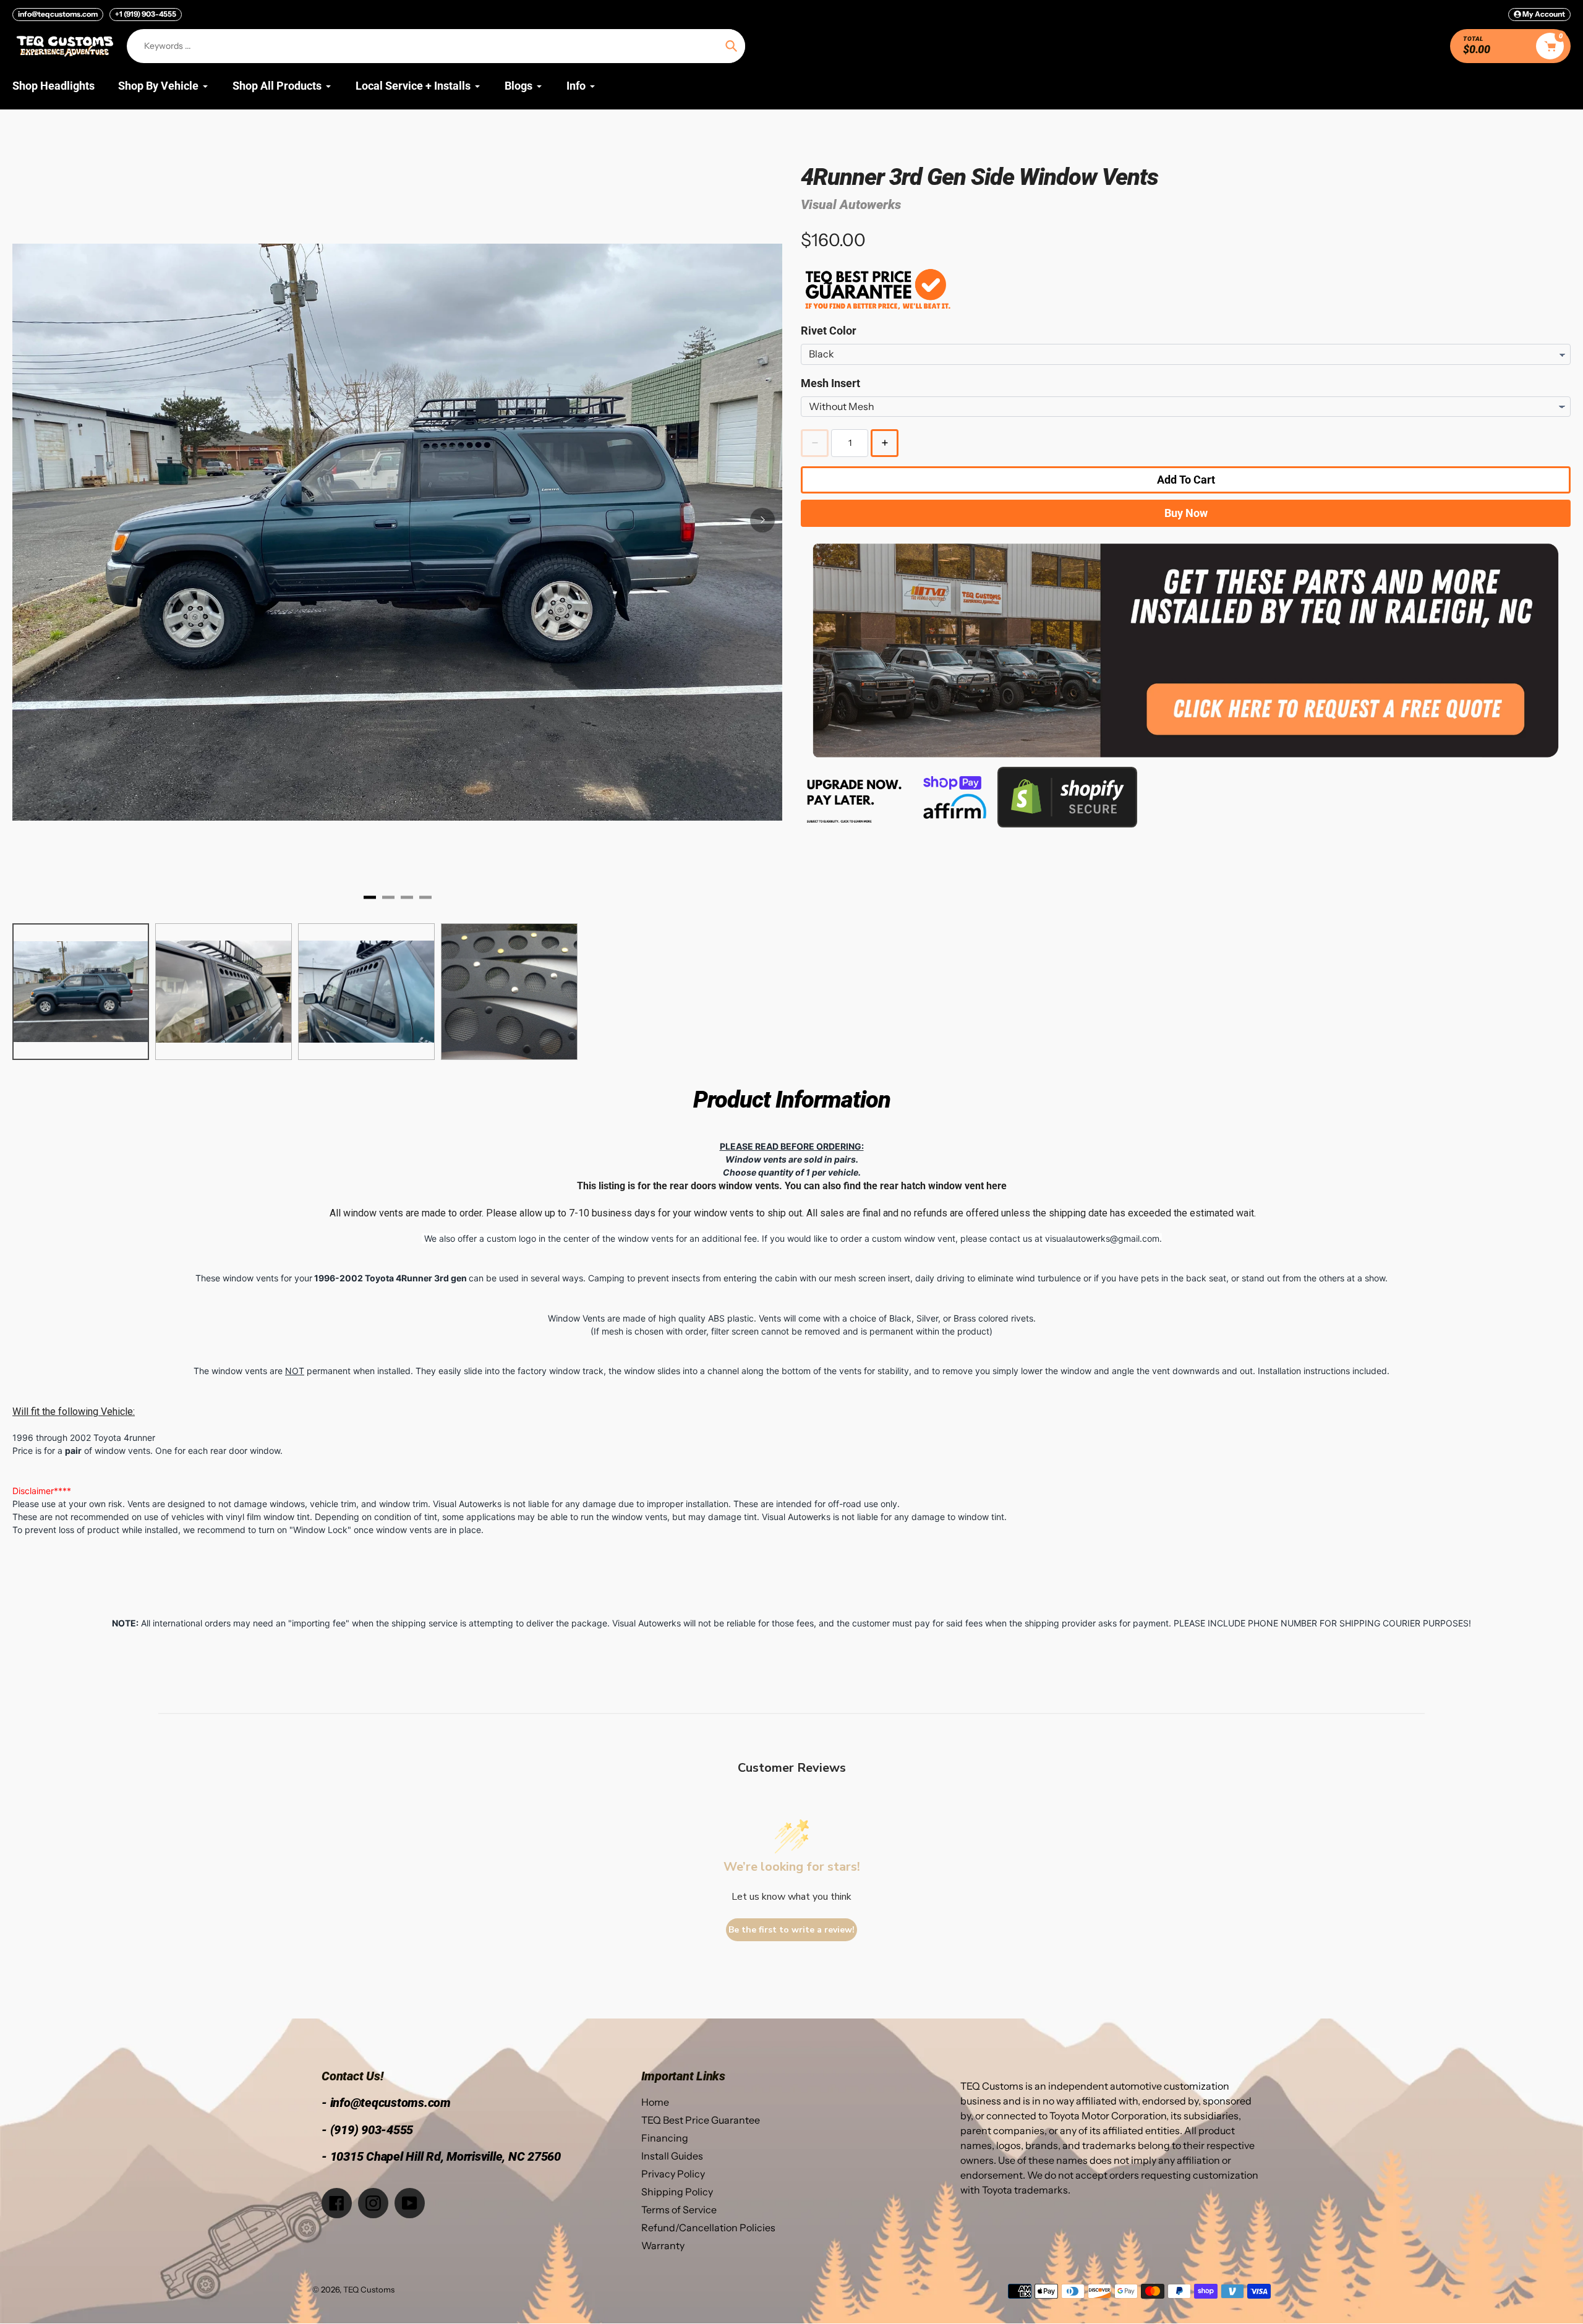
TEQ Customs (369, 2289)
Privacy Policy (673, 2174)
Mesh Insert (830, 383)
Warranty (663, 2245)
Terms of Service (679, 2210)
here (996, 1186)
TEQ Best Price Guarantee (701, 2120)
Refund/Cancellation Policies (708, 2228)
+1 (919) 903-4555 (146, 14)
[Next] (762, 520)
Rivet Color (829, 331)
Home (655, 2102)
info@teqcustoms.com (58, 14)
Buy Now (1186, 513)
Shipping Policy (677, 2192)
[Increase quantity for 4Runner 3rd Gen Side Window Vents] (885, 443)
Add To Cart (1186, 480)
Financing (665, 2138)
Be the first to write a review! (791, 1930)
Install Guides (672, 2156)
